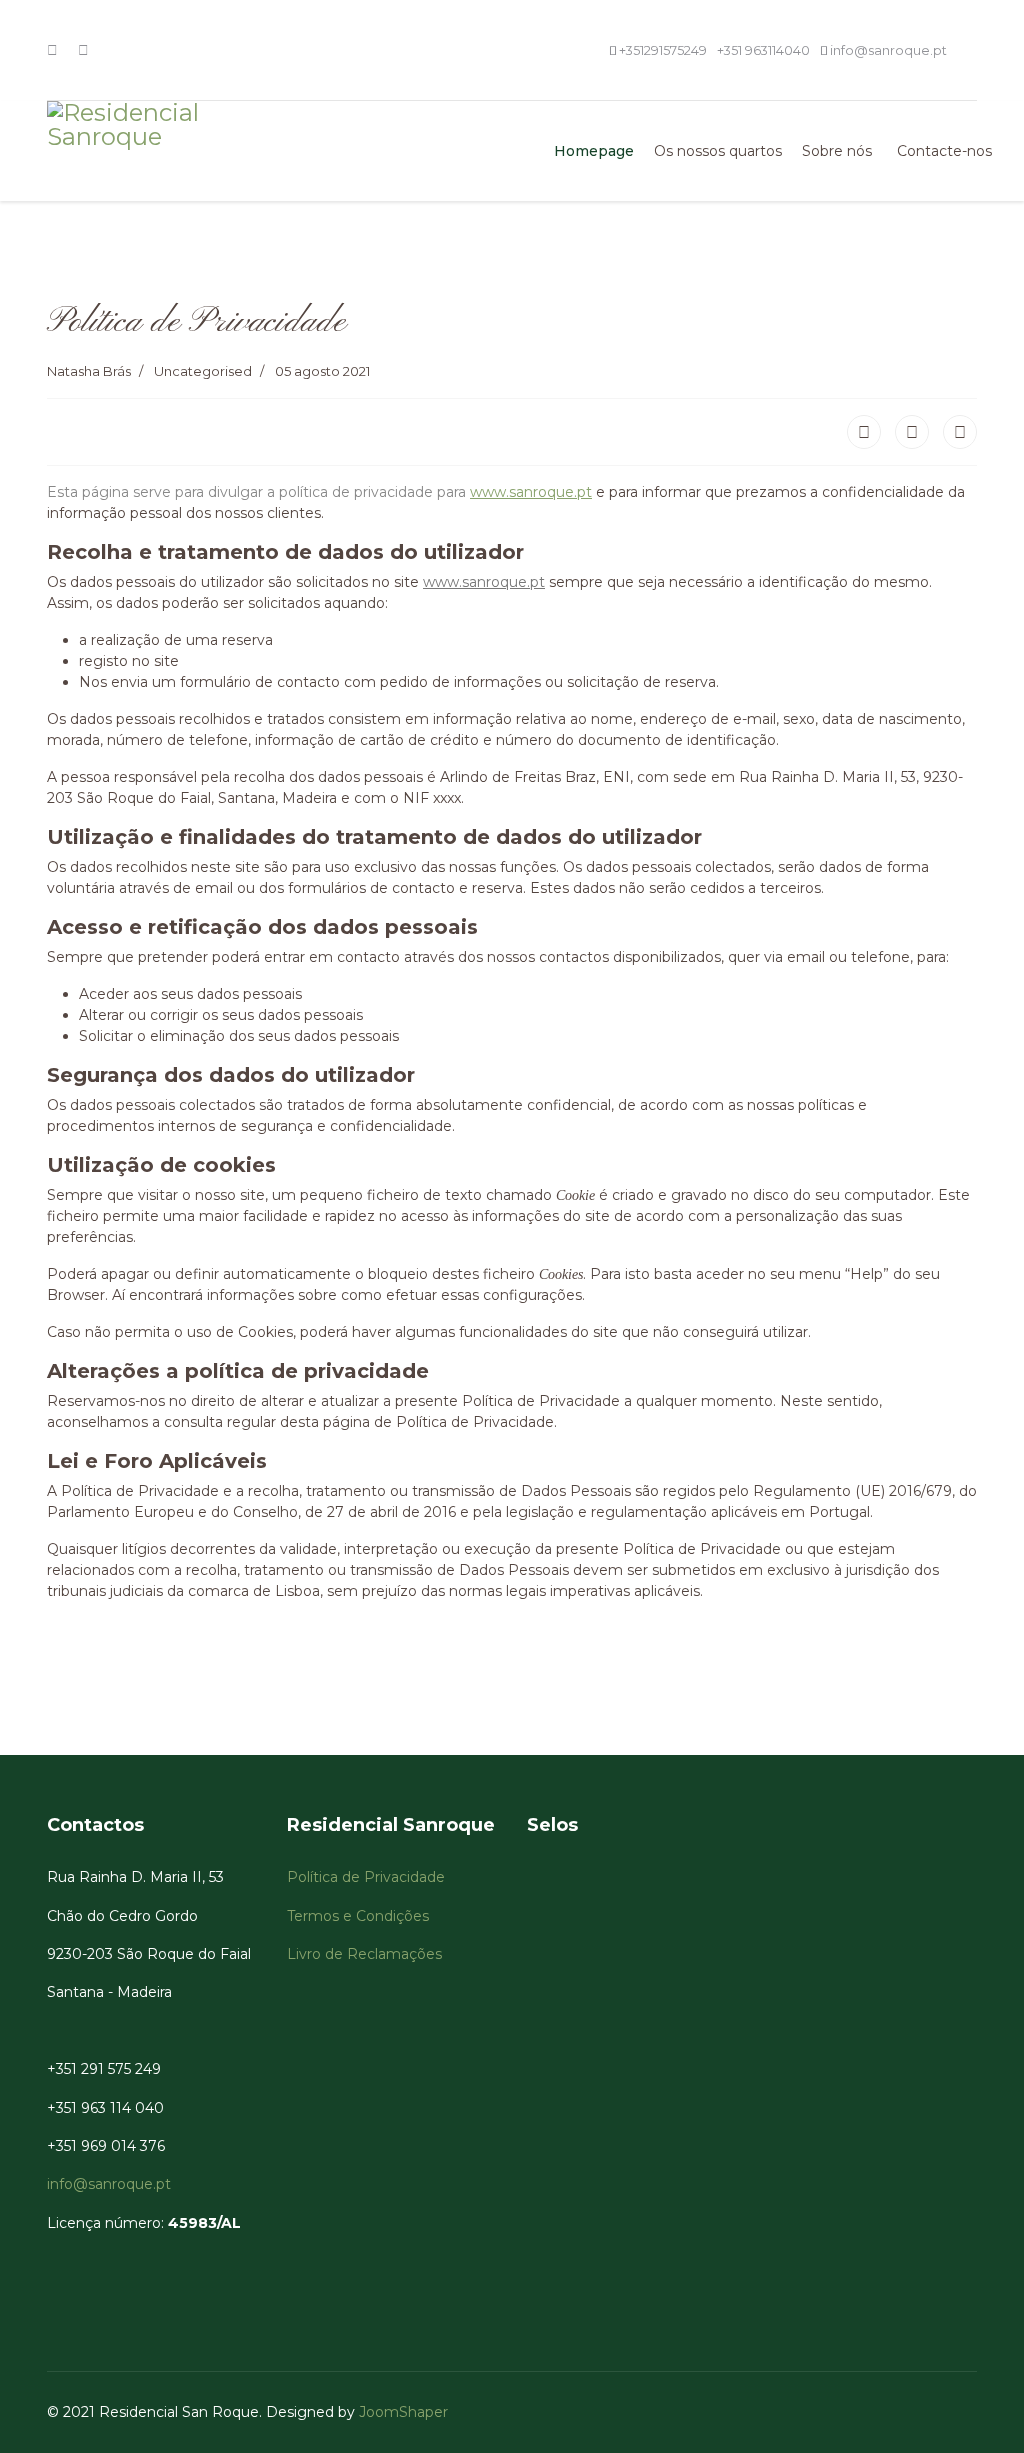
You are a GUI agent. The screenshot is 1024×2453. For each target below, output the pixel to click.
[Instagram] (83, 50)
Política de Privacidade (368, 1877)
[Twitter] (912, 432)
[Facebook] (52, 50)
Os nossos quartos (718, 151)
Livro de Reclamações (366, 1954)
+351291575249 (663, 50)
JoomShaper (403, 2412)
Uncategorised (203, 371)
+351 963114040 (763, 50)
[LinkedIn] (960, 432)
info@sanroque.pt (888, 50)
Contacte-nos (944, 151)
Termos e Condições (360, 1916)
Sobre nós (837, 151)
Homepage (594, 151)
